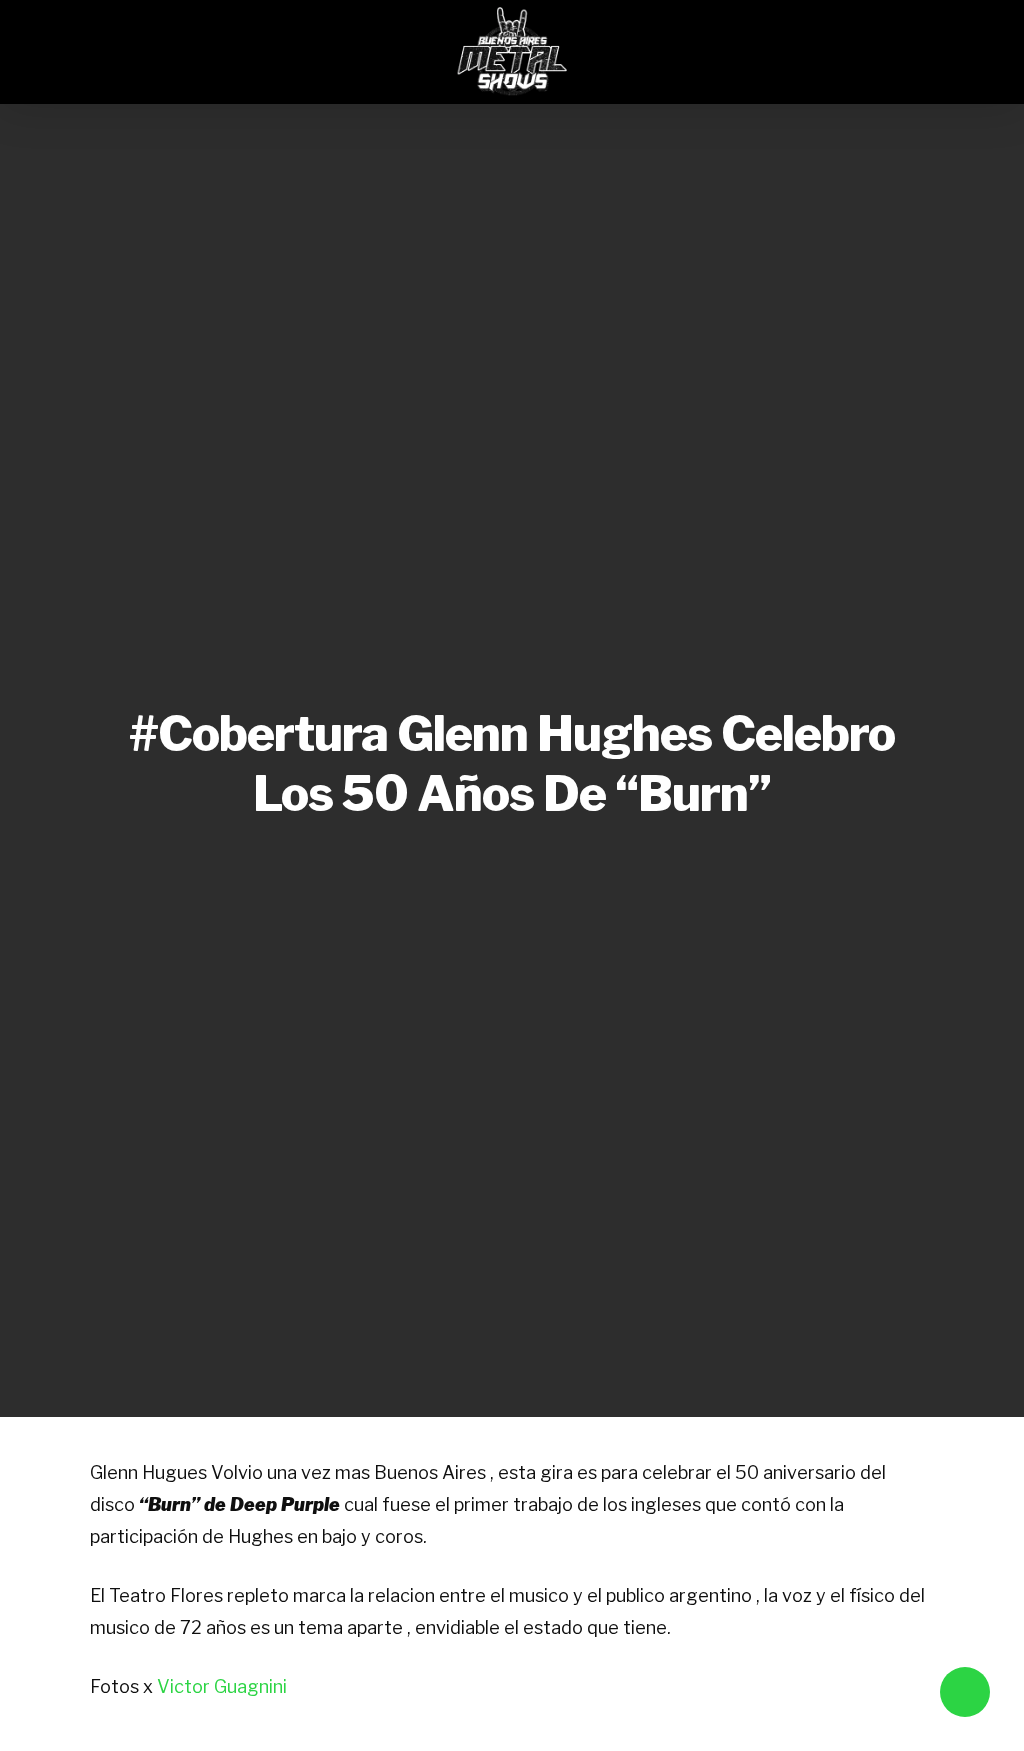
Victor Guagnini (222, 1686)
